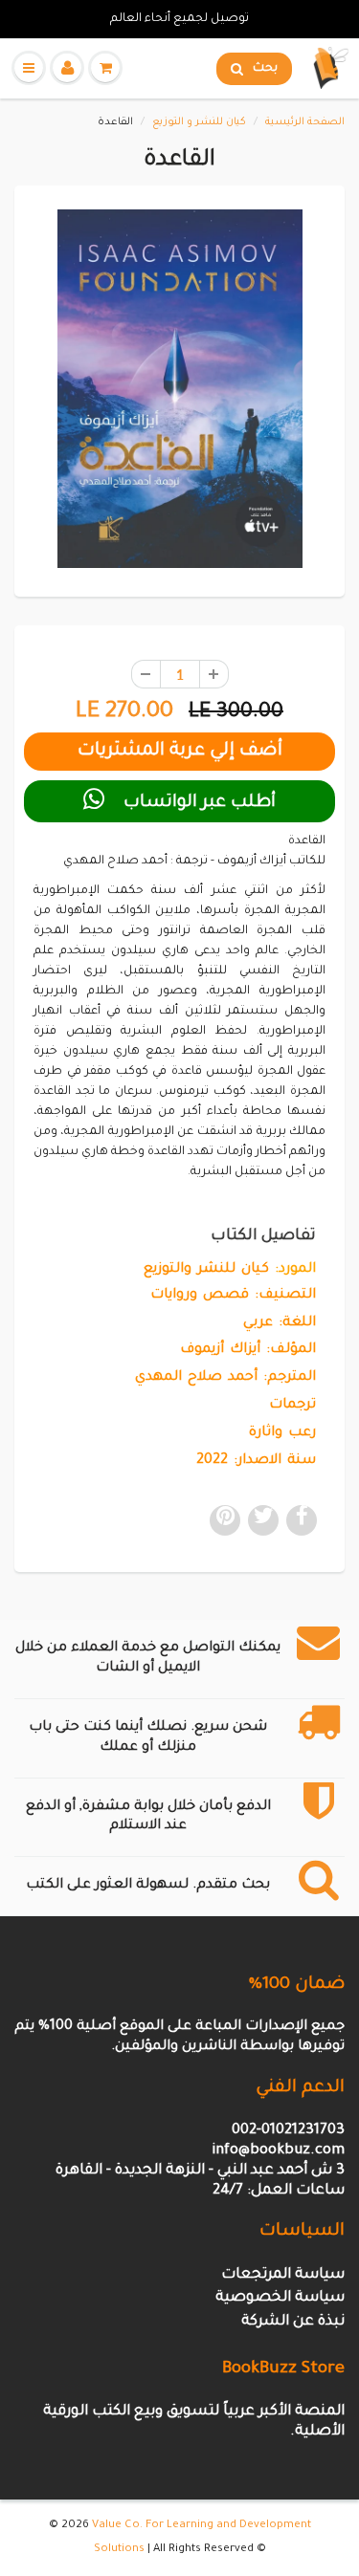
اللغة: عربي (280, 1323)
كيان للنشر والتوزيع (206, 1270)
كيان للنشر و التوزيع (199, 122)
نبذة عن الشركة (293, 2322)
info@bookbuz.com (278, 2151)
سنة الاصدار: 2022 (256, 1461)
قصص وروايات (200, 1296)
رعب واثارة (282, 1433)
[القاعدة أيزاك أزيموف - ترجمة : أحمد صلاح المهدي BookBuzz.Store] (179, 389)
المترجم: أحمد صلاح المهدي (225, 1378)
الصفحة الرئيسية (305, 122)
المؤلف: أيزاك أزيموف (248, 1350)
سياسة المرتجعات (283, 2275)
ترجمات (292, 1406)
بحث (265, 69)
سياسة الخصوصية (280, 2298)
